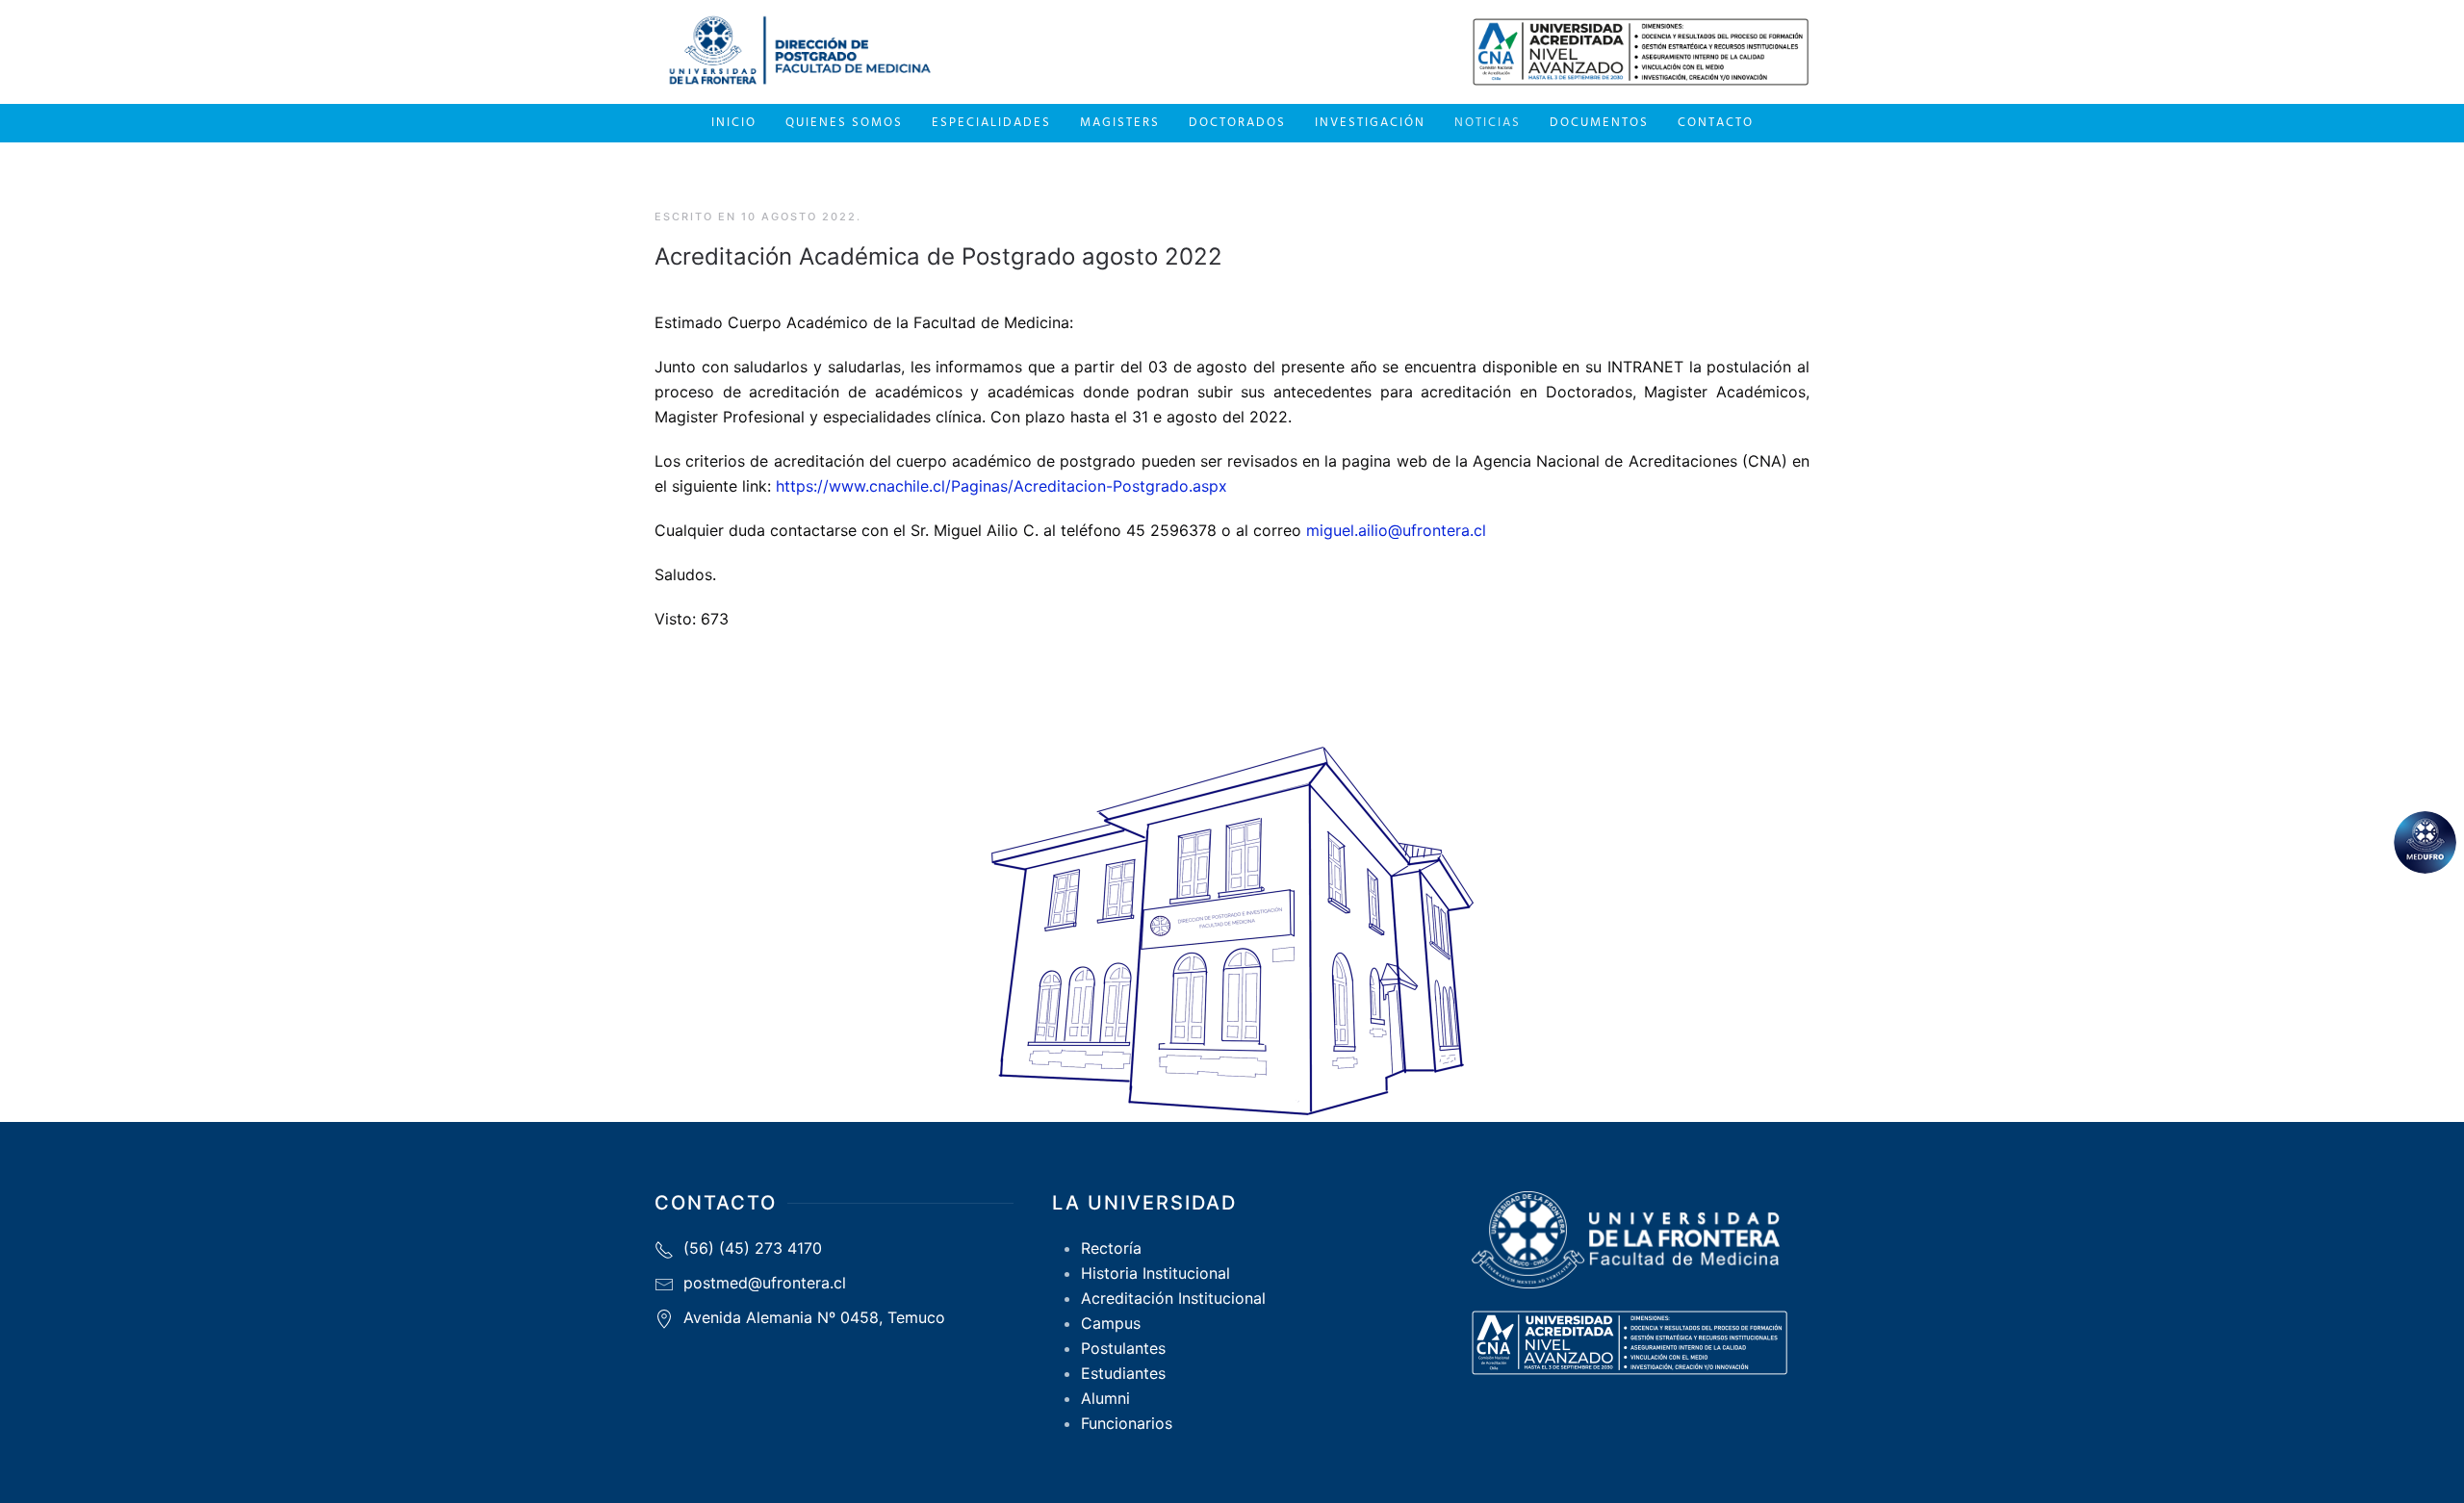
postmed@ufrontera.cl (765, 1283)
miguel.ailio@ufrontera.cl (1396, 530)
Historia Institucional (1155, 1273)
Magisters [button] (1120, 123)
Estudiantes (1123, 1373)
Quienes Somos (844, 123)
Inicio (734, 123)
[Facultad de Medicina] (2425, 842)
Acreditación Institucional (1173, 1298)
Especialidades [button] (991, 123)
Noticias (1488, 123)
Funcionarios (1127, 1423)
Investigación (1370, 123)
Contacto (1716, 123)
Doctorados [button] (1237, 123)
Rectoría (1111, 1248)
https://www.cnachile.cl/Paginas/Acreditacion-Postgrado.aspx (1001, 486)
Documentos (1599, 123)
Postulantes (1123, 1348)
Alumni (1105, 1398)
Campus (1111, 1323)
